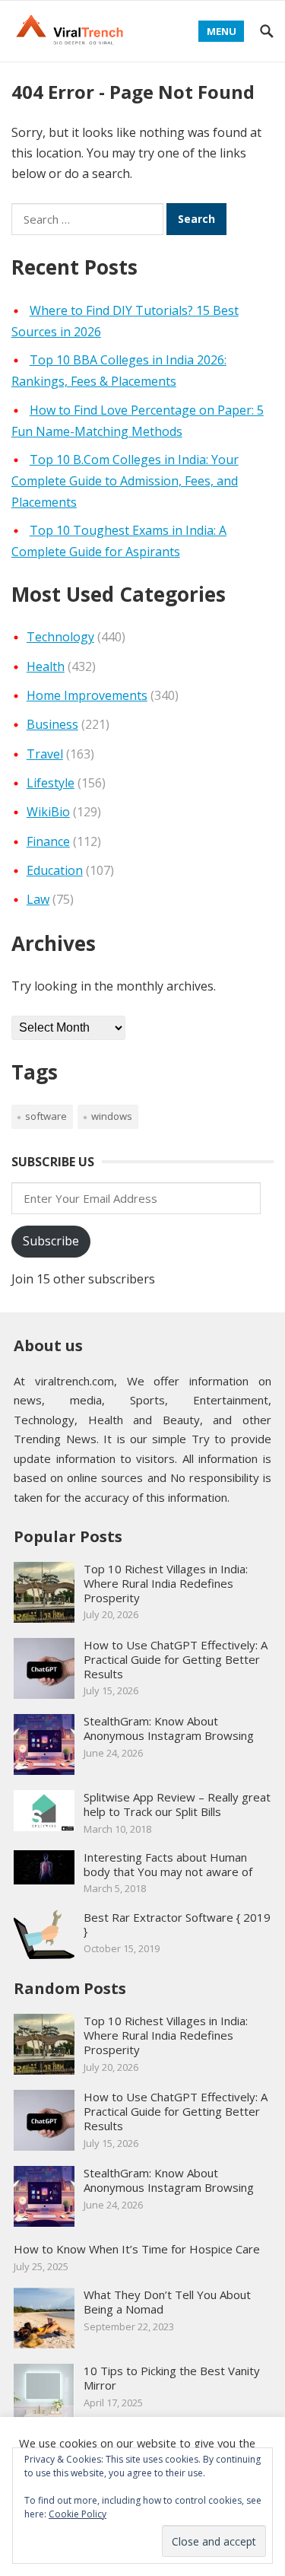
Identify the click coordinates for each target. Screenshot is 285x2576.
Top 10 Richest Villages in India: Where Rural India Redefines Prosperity (166, 1583)
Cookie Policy (78, 2514)
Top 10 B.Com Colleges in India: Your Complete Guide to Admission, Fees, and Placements (125, 481)
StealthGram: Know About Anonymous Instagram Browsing (169, 1728)
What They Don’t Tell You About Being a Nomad (167, 2302)
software (46, 1116)
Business (52, 724)
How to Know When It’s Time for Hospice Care (137, 2249)
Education (55, 870)
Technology (60, 637)
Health (46, 666)
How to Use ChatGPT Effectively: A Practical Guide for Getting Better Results (176, 1659)
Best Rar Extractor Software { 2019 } (177, 1924)
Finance (48, 841)
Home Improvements (87, 695)
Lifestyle (51, 783)
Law (38, 899)
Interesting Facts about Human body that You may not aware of (168, 1864)
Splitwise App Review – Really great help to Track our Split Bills (177, 1804)
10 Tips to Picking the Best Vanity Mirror (172, 2378)
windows (112, 1116)
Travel (45, 754)
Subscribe (51, 1241)
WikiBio (48, 812)
